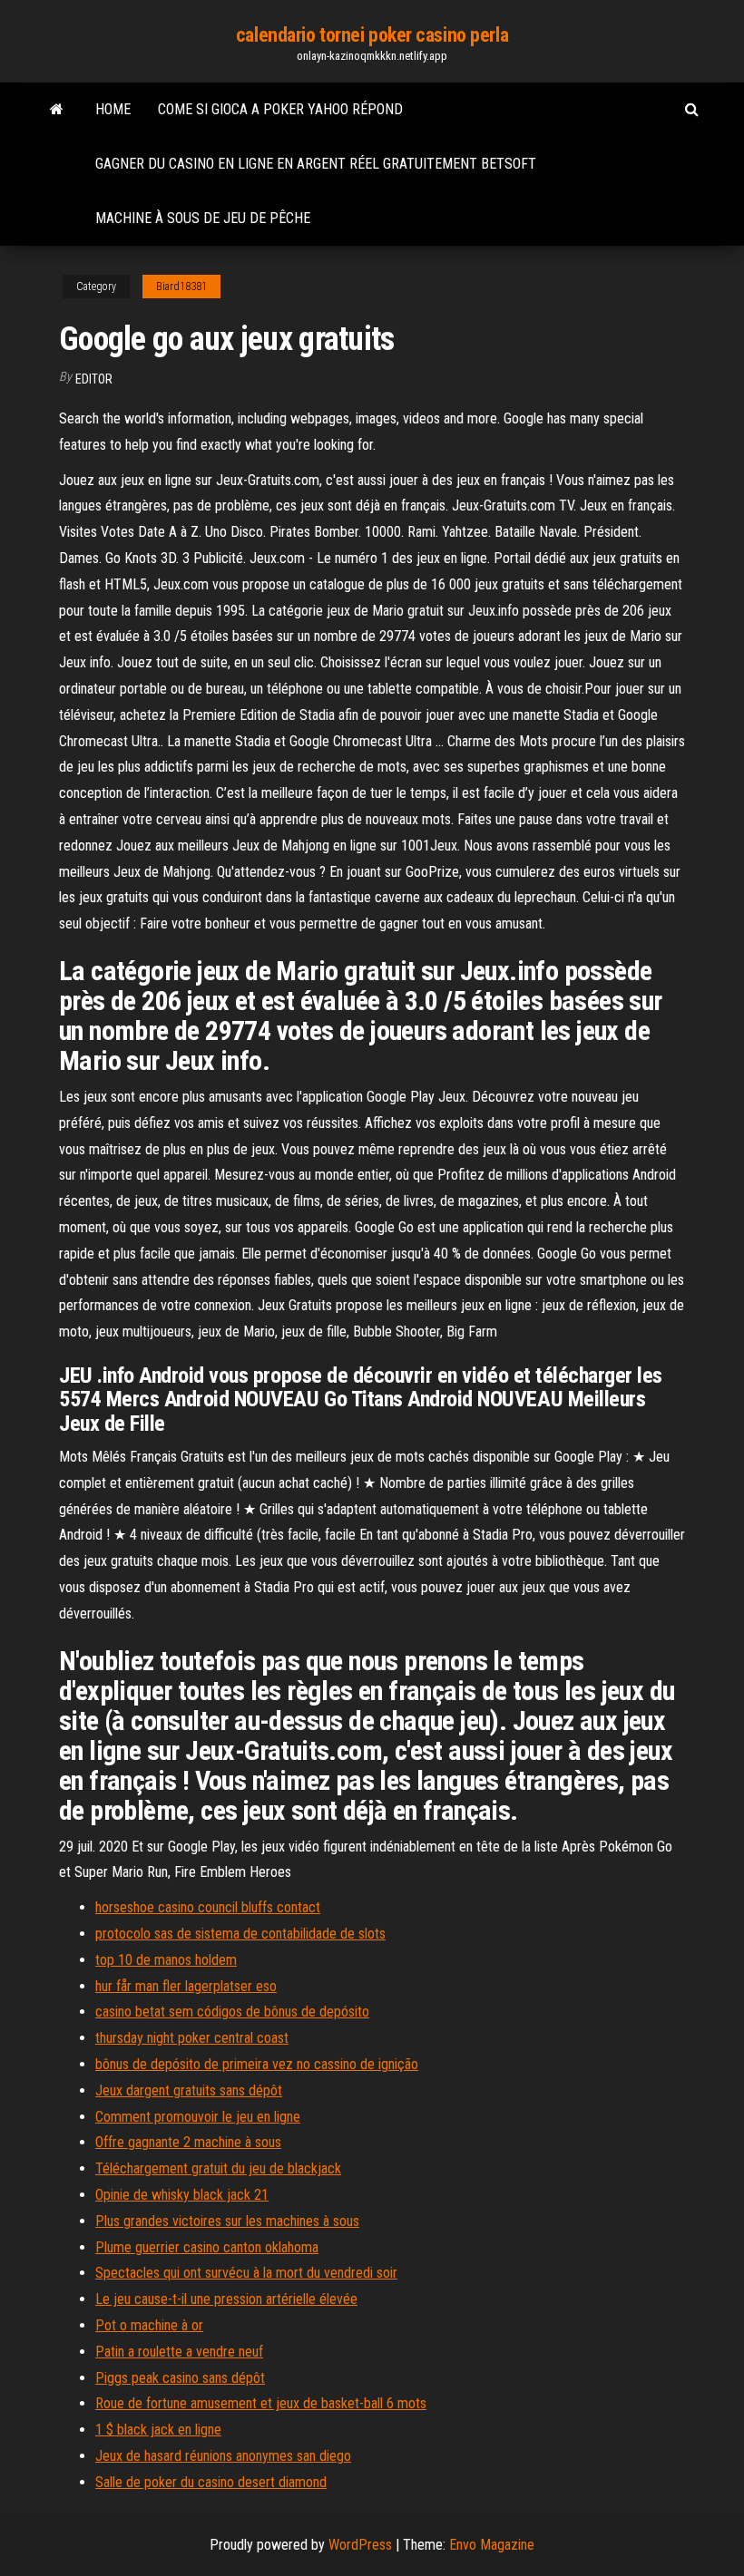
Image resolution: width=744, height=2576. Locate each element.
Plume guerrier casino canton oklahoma (207, 2247)
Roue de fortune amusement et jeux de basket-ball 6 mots (261, 2403)
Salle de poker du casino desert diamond (211, 2482)
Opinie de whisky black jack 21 (182, 2195)
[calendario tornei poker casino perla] (57, 110)
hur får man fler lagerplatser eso (186, 1986)
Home (113, 109)
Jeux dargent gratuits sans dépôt (189, 2090)
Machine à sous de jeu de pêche (203, 218)
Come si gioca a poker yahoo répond (280, 109)
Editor (94, 379)
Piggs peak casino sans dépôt (180, 2378)
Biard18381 (181, 287)
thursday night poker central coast (192, 2038)
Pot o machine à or (149, 2325)
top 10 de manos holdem (166, 1960)
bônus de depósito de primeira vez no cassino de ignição (257, 2064)
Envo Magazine (492, 2545)
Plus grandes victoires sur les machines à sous (227, 2221)
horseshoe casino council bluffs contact (208, 1907)
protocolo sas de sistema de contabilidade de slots (240, 1934)
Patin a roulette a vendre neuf (179, 2352)
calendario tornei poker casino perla (372, 35)
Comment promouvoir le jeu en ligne (198, 2117)
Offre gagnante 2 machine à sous (188, 2142)
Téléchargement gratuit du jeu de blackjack (218, 2168)
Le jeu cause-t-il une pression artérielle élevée (226, 2299)
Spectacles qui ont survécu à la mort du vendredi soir (246, 2273)
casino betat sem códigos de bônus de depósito (232, 2012)
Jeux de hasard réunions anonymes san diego (223, 2456)
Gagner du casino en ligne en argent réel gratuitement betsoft (316, 164)
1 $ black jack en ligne (158, 2430)
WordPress (360, 2545)
